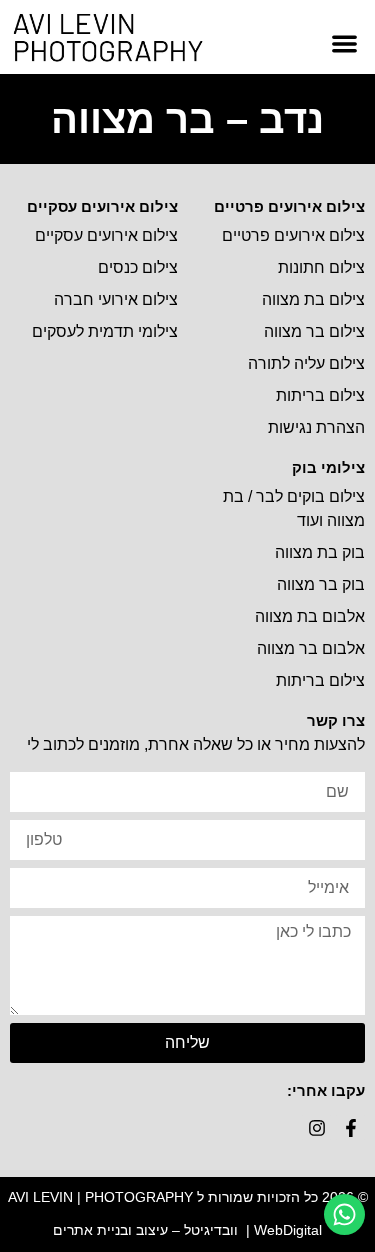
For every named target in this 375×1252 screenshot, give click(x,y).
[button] (345, 43)
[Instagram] (316, 1127)
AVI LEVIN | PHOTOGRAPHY (100, 1197)
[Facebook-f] (350, 1127)
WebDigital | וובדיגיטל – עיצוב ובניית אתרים (187, 1230)
